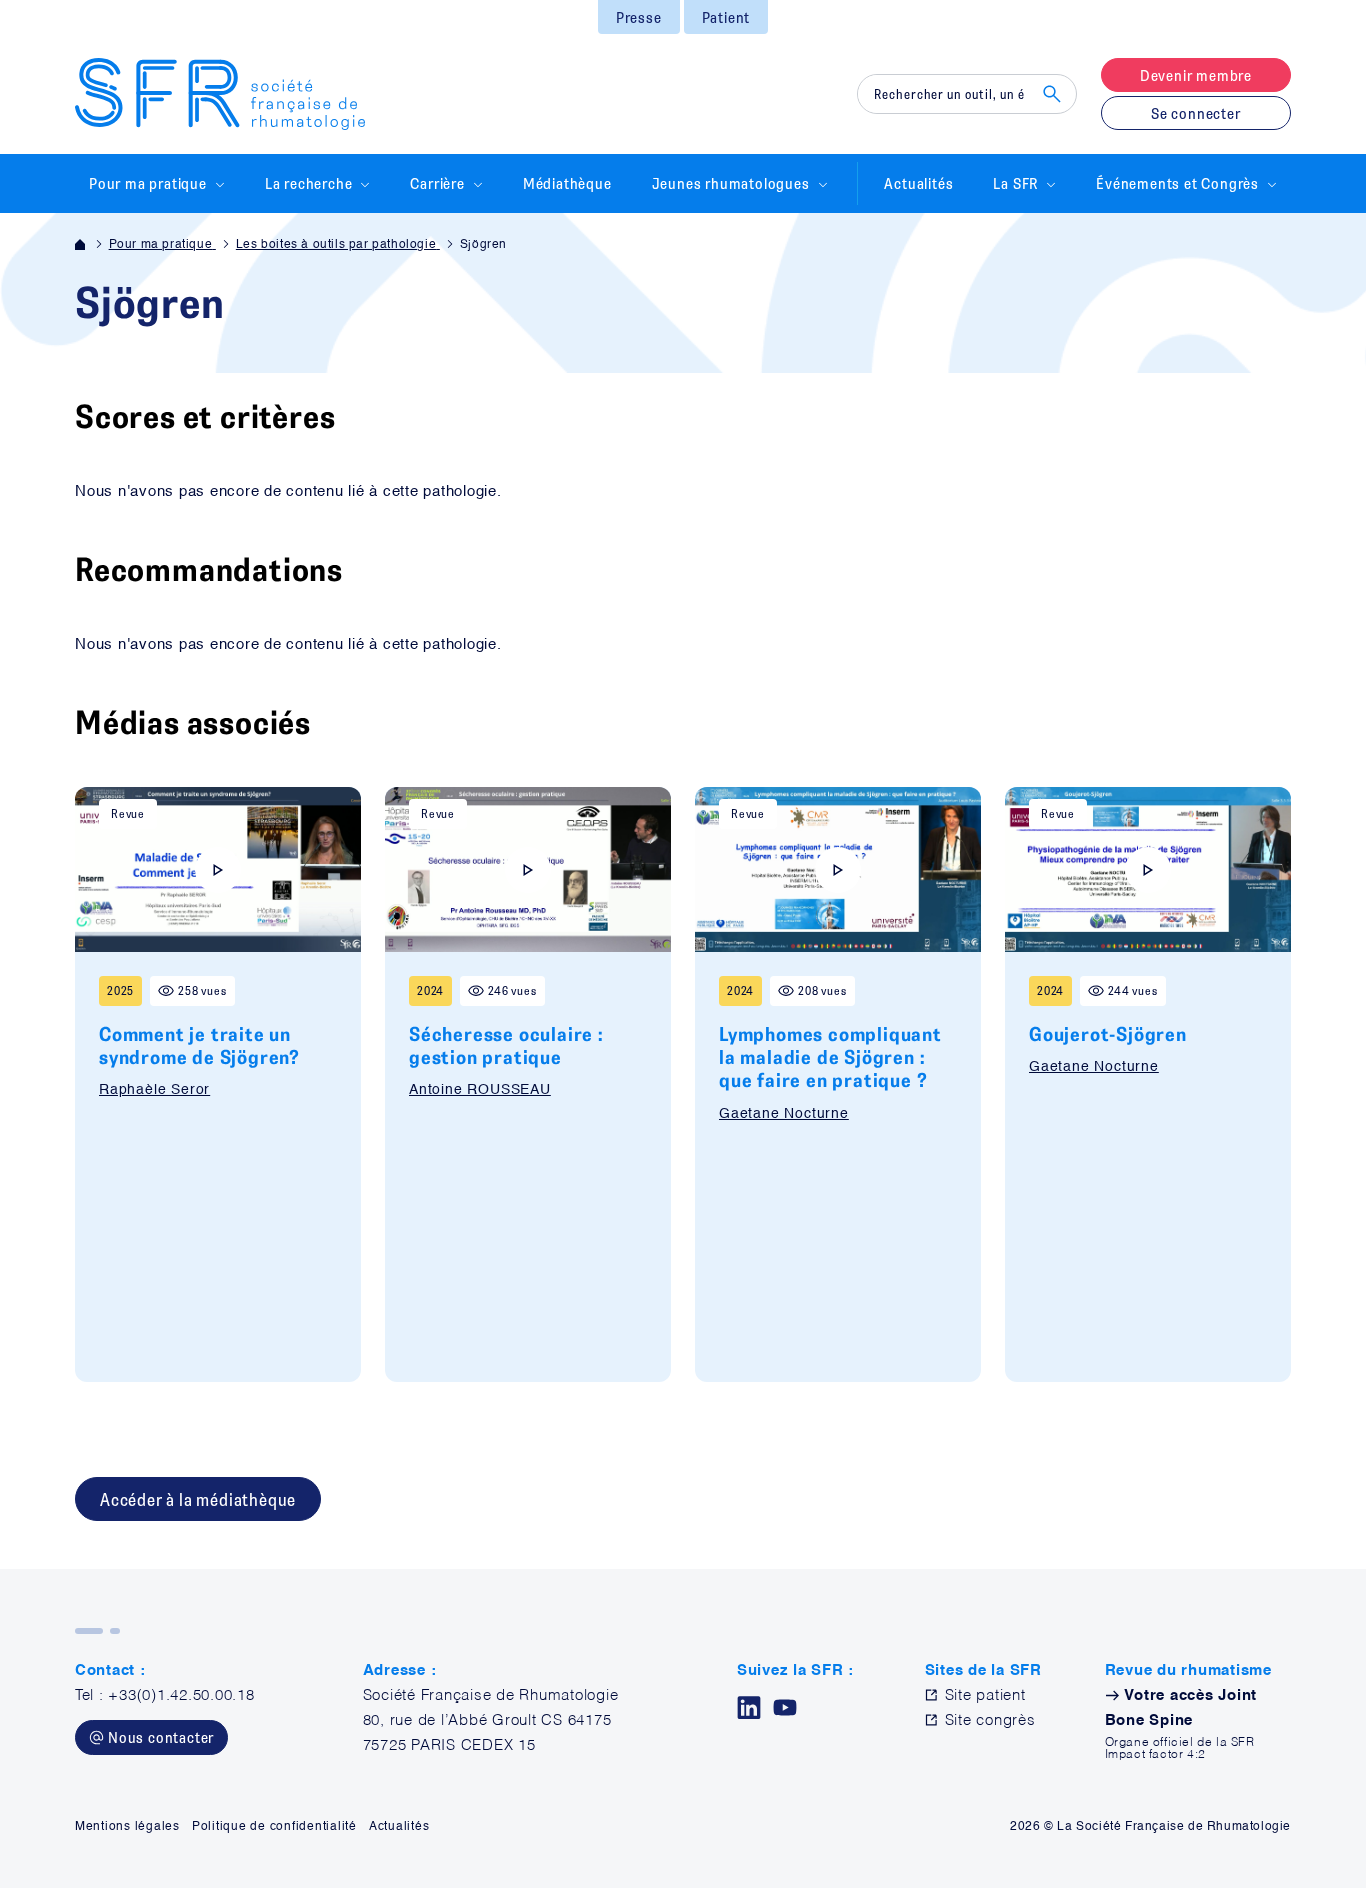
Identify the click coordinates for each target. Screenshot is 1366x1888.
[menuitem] (639, 17)
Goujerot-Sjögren (1108, 1033)
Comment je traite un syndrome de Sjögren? (199, 1045)
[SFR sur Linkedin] (749, 1707)
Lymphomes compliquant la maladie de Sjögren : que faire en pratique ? (830, 1057)
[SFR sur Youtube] (785, 1707)
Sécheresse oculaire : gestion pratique (506, 1045)
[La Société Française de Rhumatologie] (220, 94)
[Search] (1052, 94)
